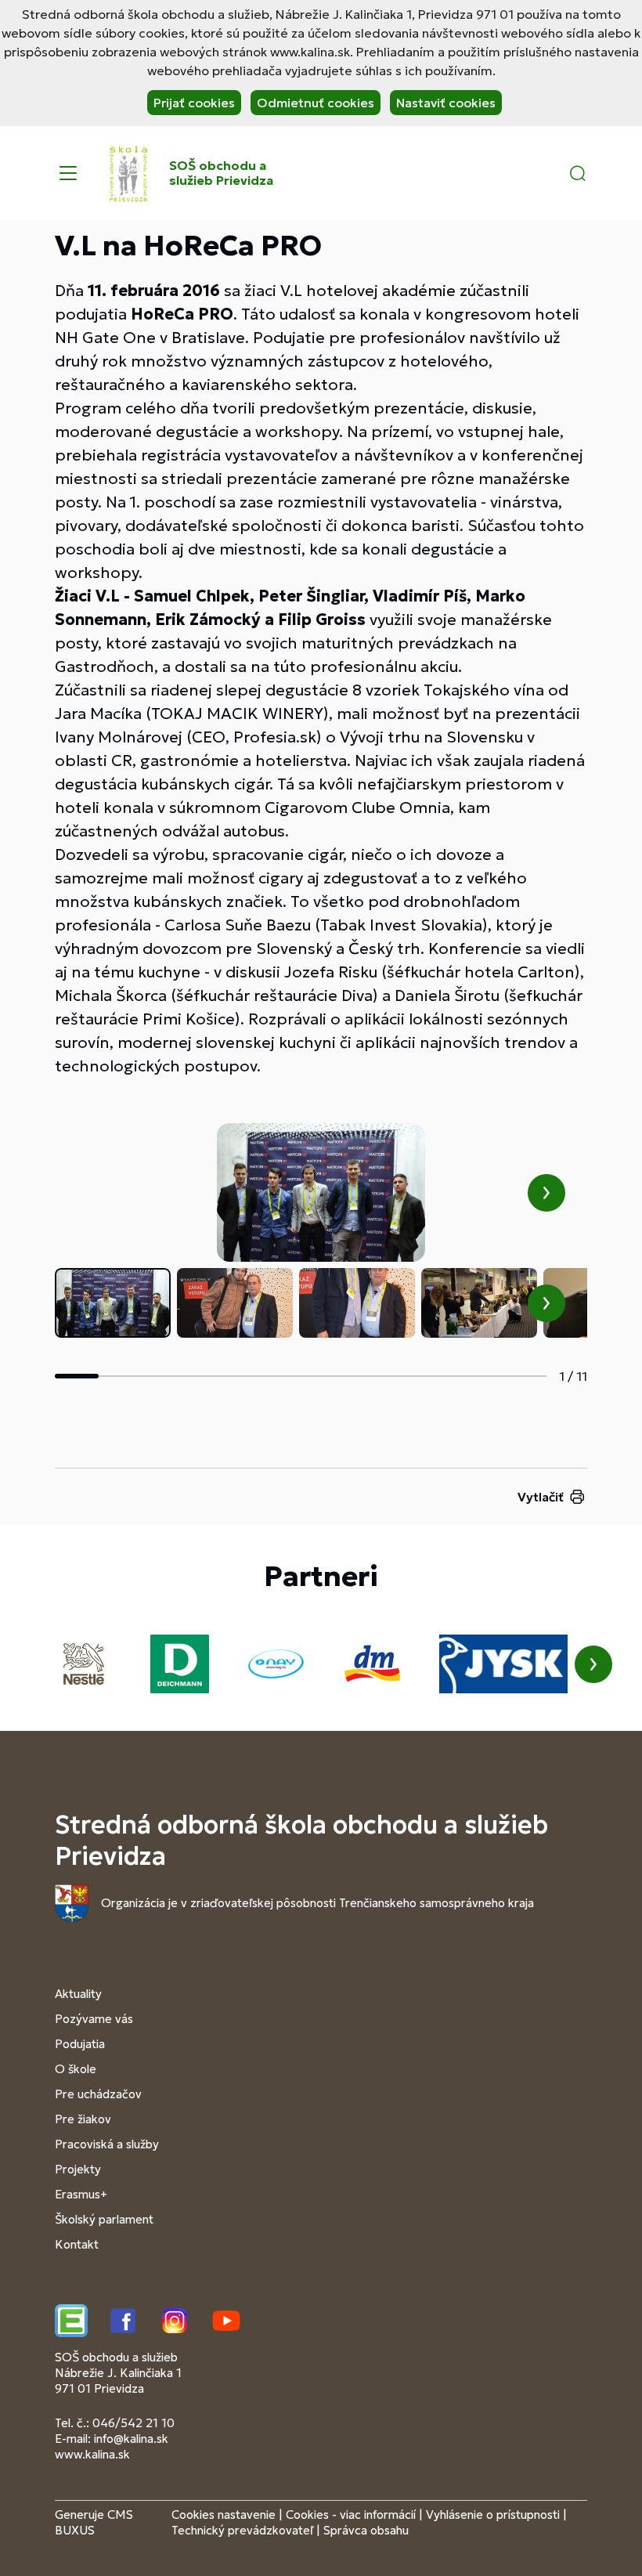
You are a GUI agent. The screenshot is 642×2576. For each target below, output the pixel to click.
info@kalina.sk (131, 2439)
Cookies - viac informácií (351, 2515)
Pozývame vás (94, 2019)
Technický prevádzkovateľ (242, 2530)
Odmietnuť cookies (316, 103)
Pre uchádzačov (98, 2094)
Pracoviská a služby (107, 2144)
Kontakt (77, 2244)
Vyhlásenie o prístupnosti (493, 2515)
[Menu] (68, 173)
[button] (578, 173)
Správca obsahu (366, 2530)
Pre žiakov (83, 2119)
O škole (76, 2069)
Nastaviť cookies (446, 103)
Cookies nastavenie (224, 2515)
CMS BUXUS (94, 2522)
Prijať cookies (194, 103)
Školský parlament (104, 2219)
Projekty (78, 2169)
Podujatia (80, 2044)
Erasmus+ (81, 2194)
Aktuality (78, 1994)
